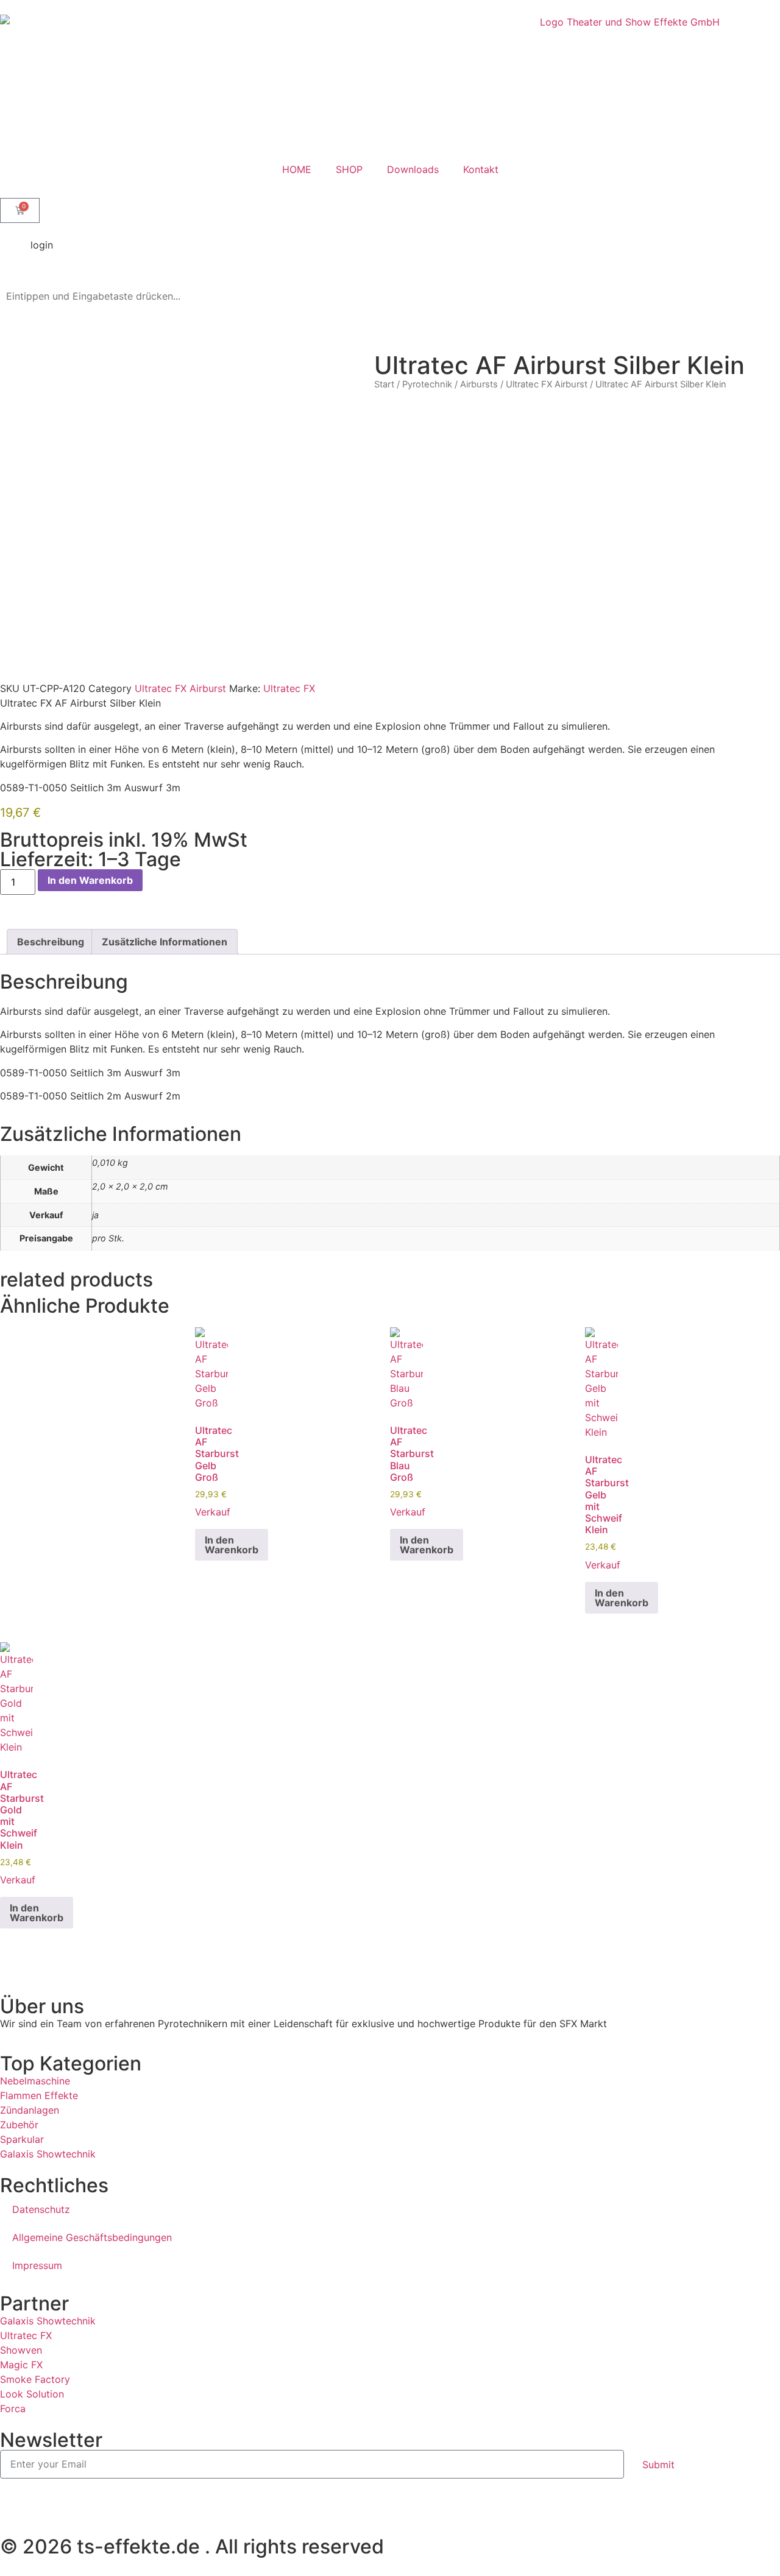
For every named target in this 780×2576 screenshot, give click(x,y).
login (42, 245)
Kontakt (481, 169)
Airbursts (479, 384)
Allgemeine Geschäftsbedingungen (92, 2237)
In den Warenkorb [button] (232, 1545)
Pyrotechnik (427, 384)
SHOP (349, 169)
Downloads (413, 169)
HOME (297, 169)
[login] (15, 253)
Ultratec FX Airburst (547, 384)
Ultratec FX (289, 688)
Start (384, 384)
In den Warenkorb (90, 880)
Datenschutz (41, 2209)
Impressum (37, 2265)
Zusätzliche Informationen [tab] (165, 942)
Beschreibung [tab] (51, 942)
